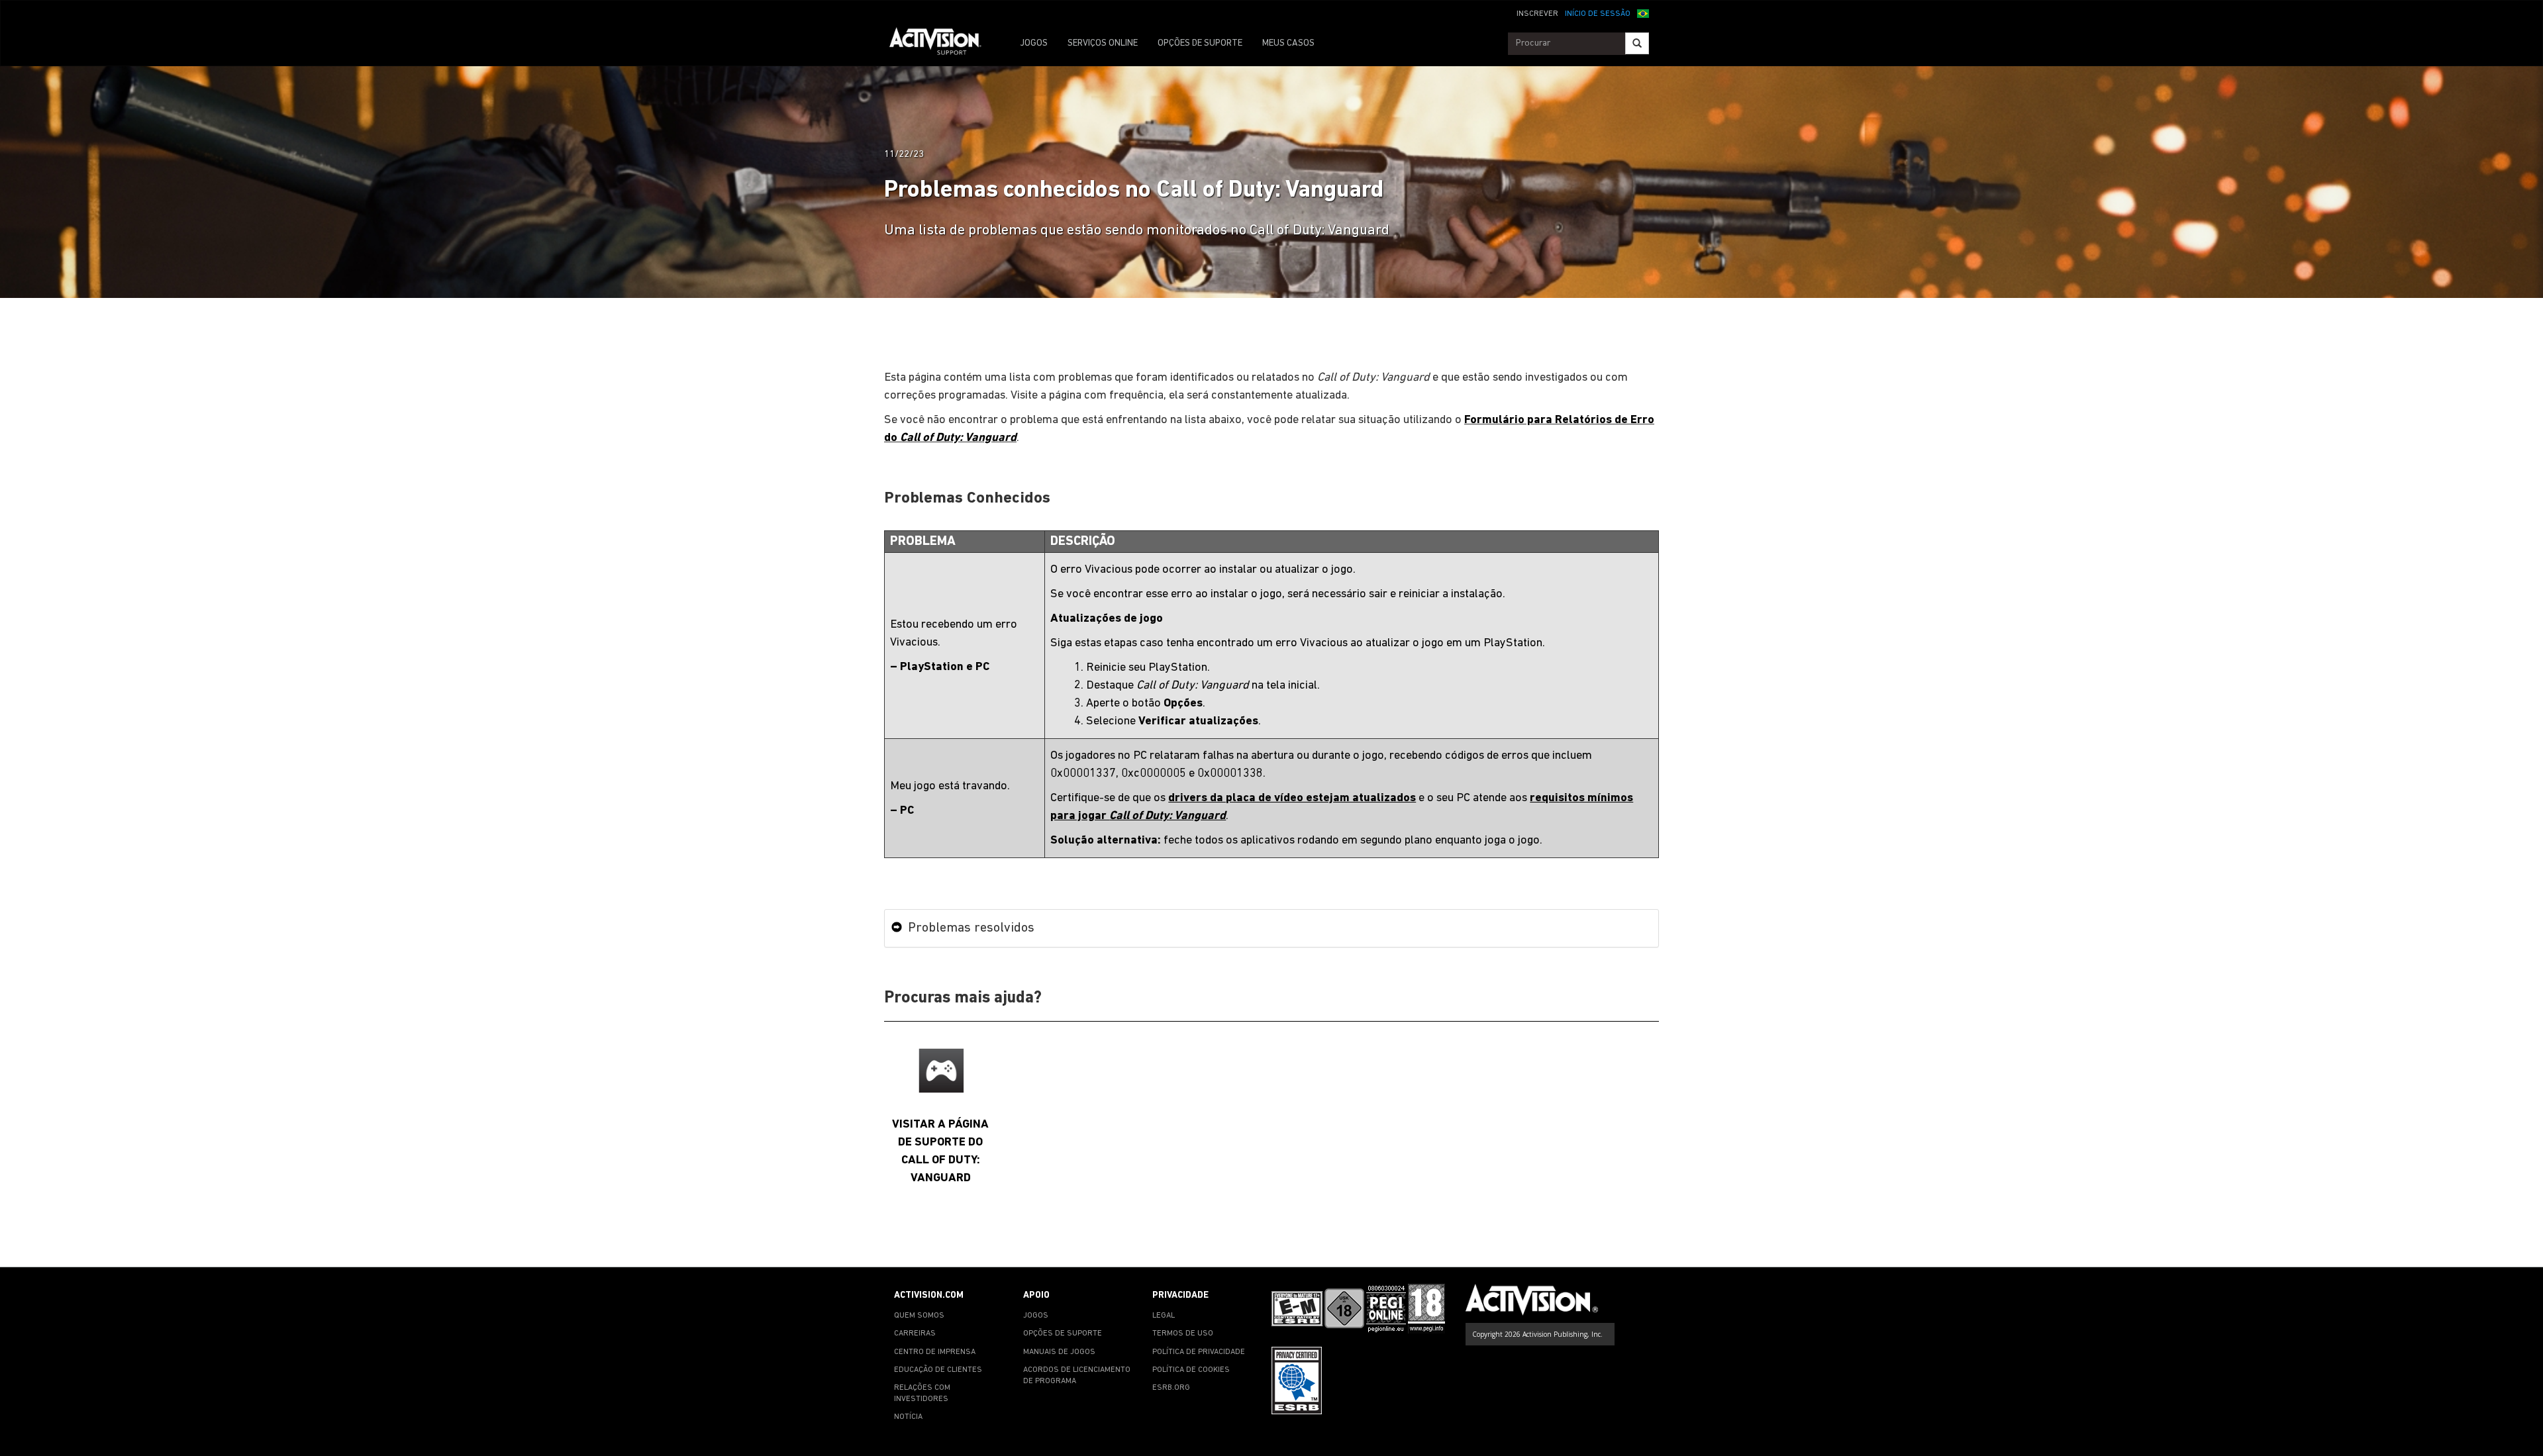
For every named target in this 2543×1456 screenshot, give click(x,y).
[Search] (1637, 43)
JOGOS (1034, 43)
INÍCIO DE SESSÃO (1598, 14)
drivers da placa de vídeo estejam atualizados (1292, 798)
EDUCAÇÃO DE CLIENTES (938, 1370)
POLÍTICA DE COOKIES (1191, 1370)
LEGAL (1164, 1316)
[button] (1643, 13)
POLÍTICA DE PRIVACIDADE (1199, 1352)
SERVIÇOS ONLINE (1103, 43)
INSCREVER (1537, 14)
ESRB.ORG (1171, 1388)
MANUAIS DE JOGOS (1059, 1352)
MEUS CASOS (1288, 43)
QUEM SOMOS (919, 1316)
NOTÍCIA (908, 1417)
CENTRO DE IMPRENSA (935, 1352)
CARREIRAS (915, 1334)
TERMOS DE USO (1183, 1334)
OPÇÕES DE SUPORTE (1200, 43)
